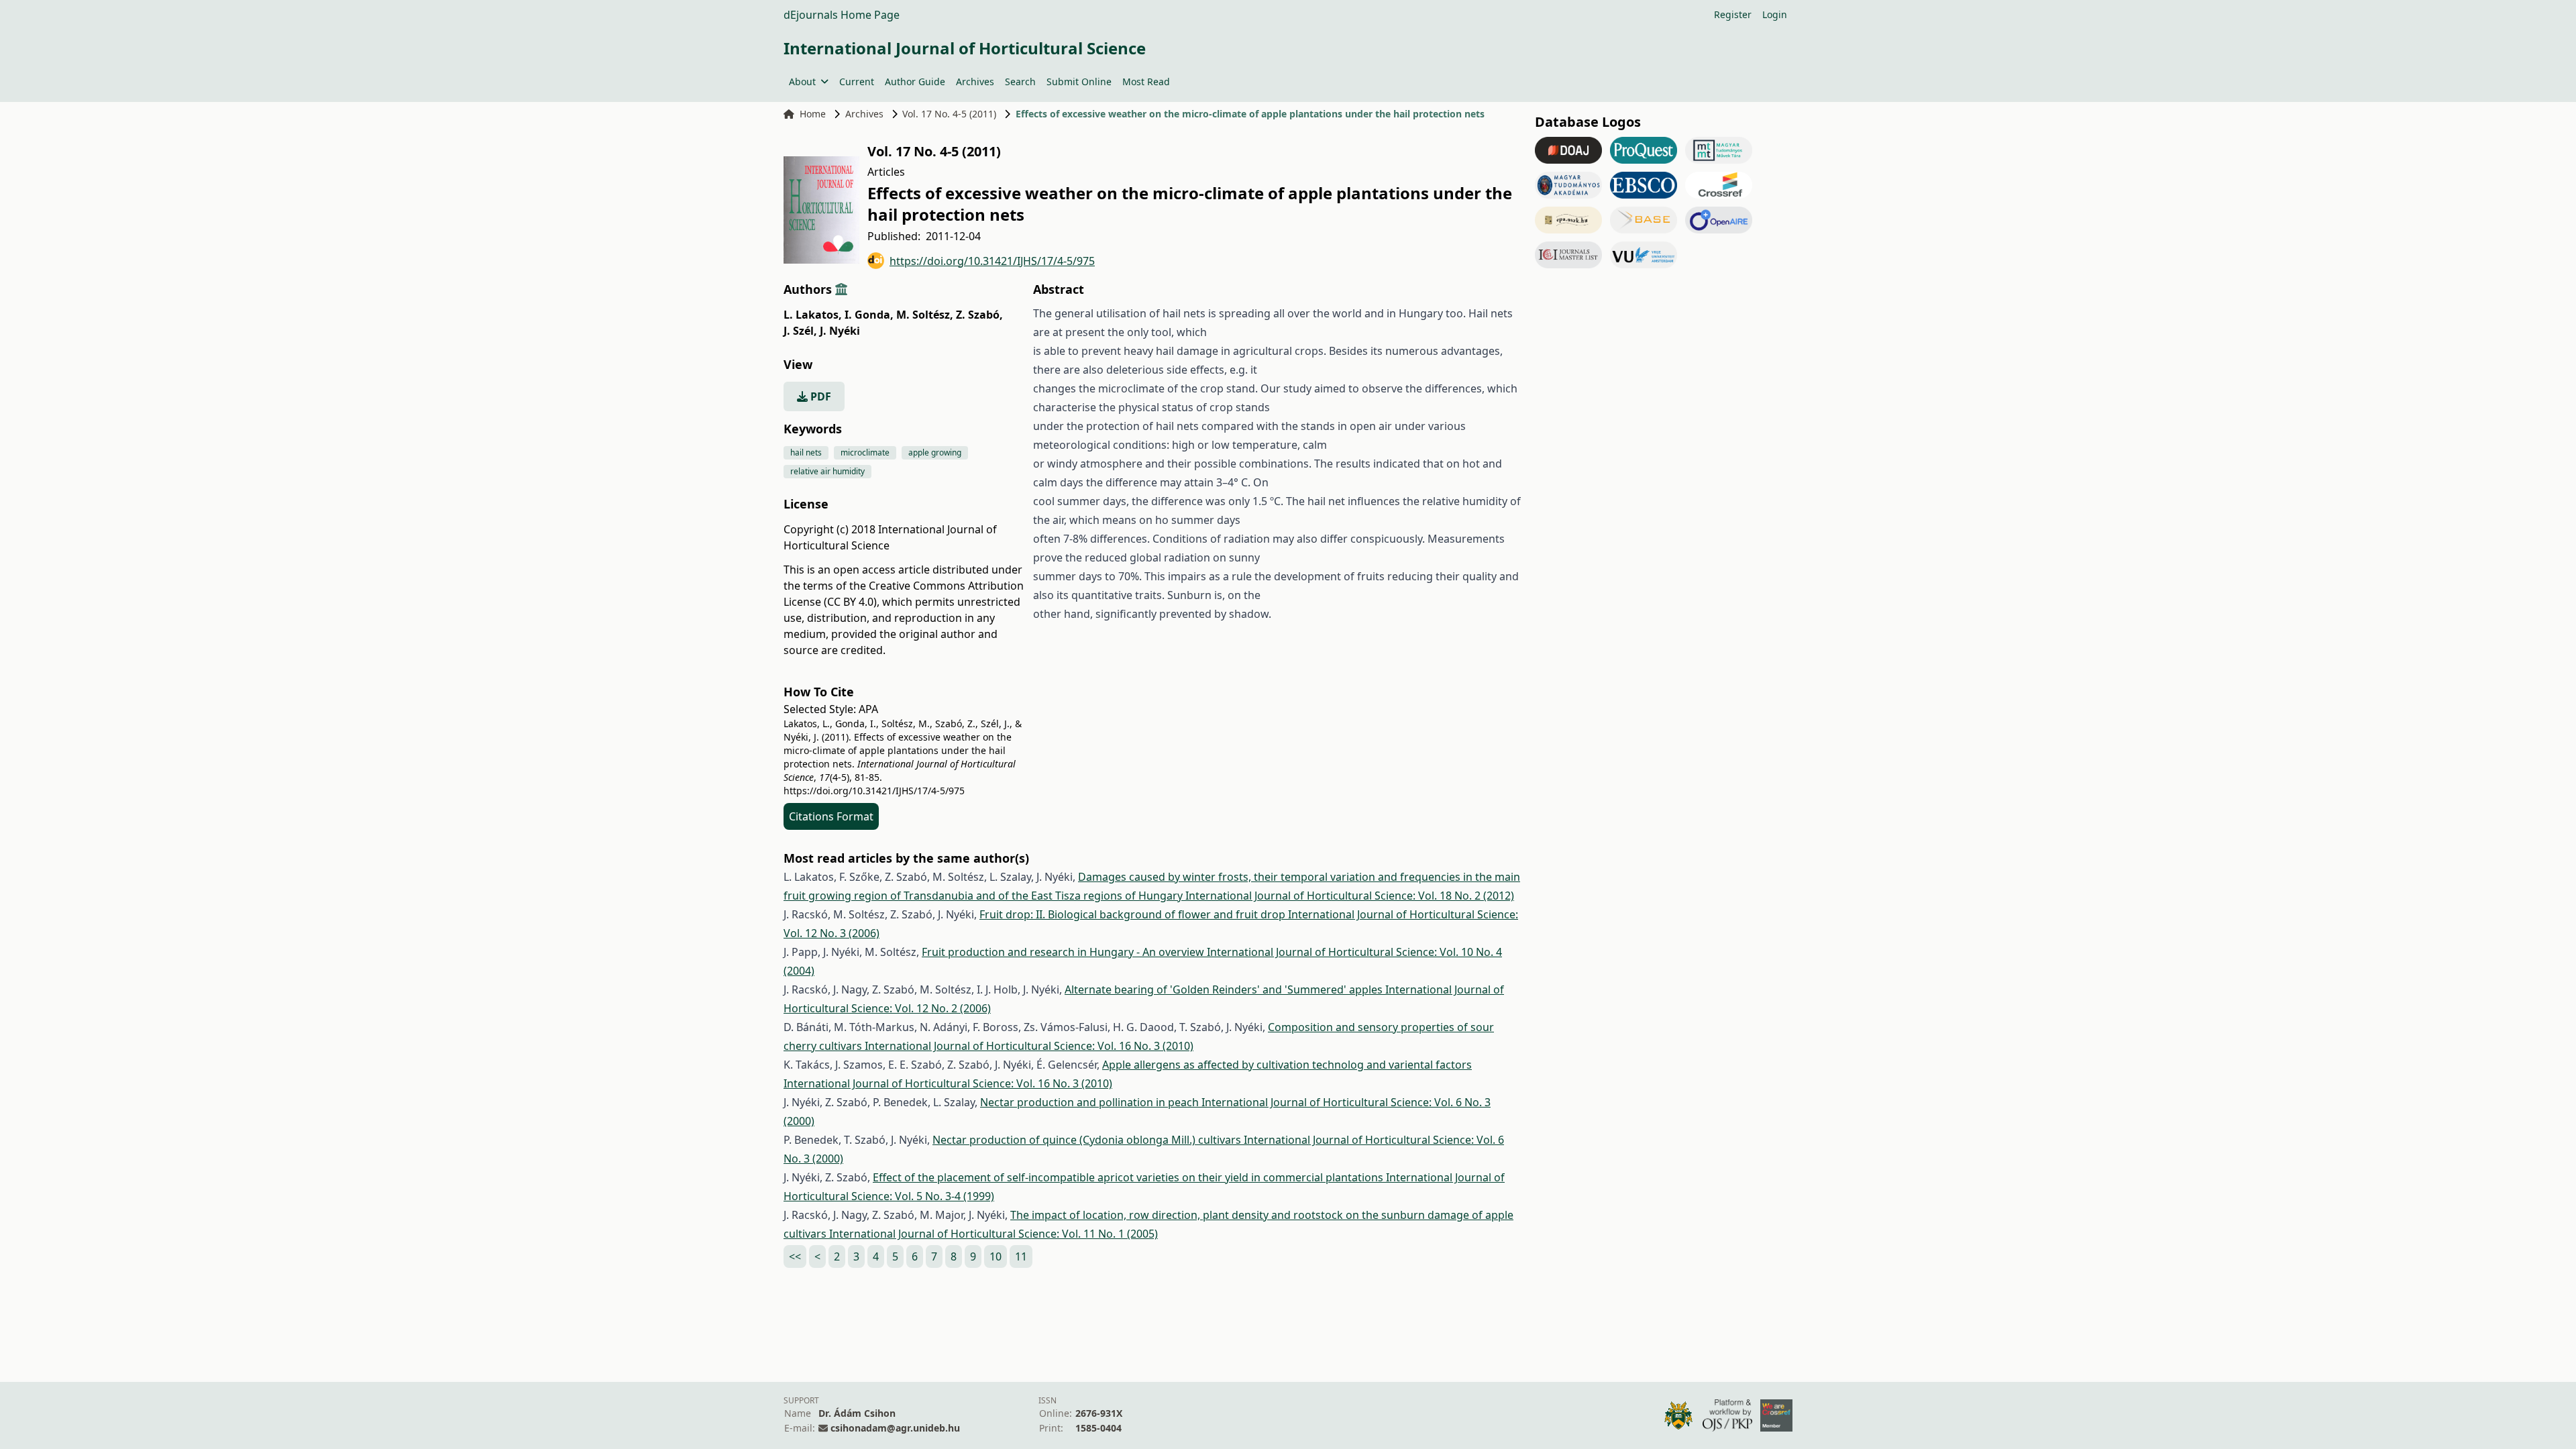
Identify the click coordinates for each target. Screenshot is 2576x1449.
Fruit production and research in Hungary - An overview (1064, 952)
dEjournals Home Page (842, 15)
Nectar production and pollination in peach (1091, 1102)
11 (1021, 1256)
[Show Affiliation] (841, 289)
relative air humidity (827, 471)
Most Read (1146, 82)
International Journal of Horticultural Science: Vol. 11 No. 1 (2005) (994, 1234)
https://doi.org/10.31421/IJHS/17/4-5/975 (992, 261)
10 (996, 1256)
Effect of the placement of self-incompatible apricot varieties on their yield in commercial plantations (1129, 1177)
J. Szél (800, 331)
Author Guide (915, 82)
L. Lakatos (813, 315)
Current (857, 82)
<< (795, 1256)
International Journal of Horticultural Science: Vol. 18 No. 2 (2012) (1350, 896)
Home (813, 114)
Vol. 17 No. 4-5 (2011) (949, 114)
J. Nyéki (840, 331)
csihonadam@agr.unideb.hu (895, 1428)
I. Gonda (869, 315)
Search (1020, 82)
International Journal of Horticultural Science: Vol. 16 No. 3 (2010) (1029, 1046)
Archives (975, 82)
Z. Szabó (979, 315)
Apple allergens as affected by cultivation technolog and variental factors (1287, 1065)
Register (1733, 14)
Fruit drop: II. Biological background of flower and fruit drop (1134, 914)
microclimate (865, 452)
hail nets (806, 452)
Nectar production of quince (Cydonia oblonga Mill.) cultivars (1088, 1140)
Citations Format (831, 816)
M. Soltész (925, 315)
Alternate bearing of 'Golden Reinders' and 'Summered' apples (1225, 989)
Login (1775, 14)
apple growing (935, 452)
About (802, 82)
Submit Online (1079, 82)
